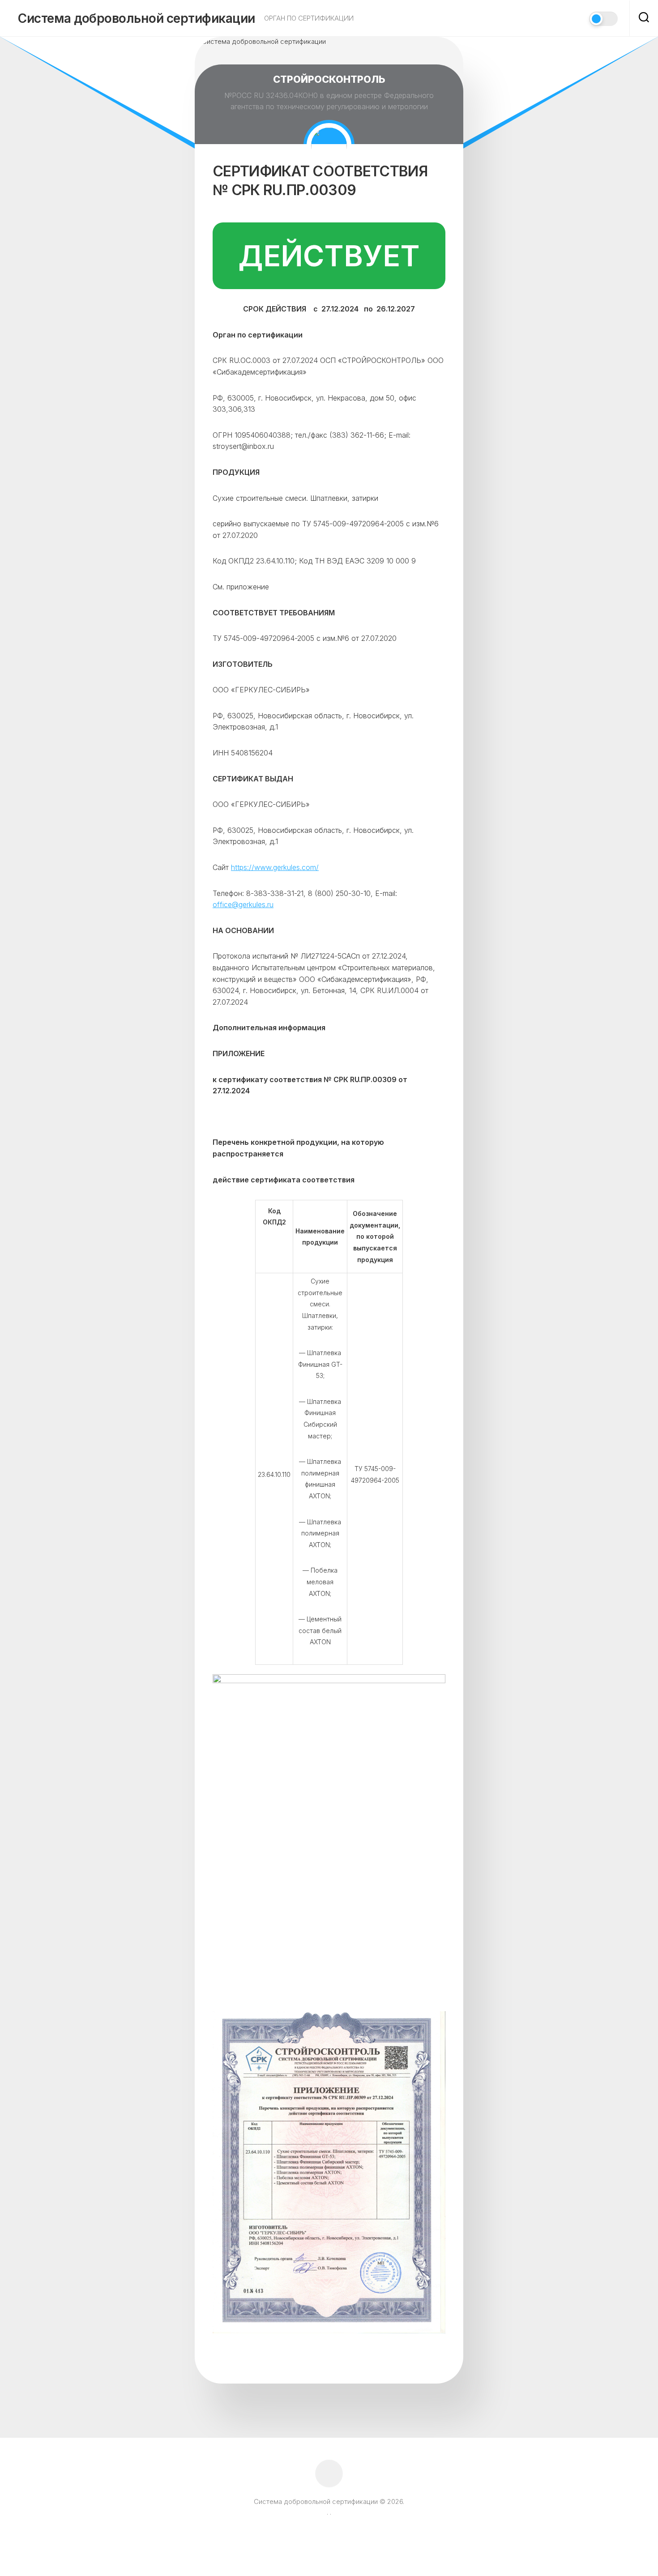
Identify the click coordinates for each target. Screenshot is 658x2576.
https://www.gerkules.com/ (275, 867)
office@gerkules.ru (243, 904)
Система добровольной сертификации (137, 18)
